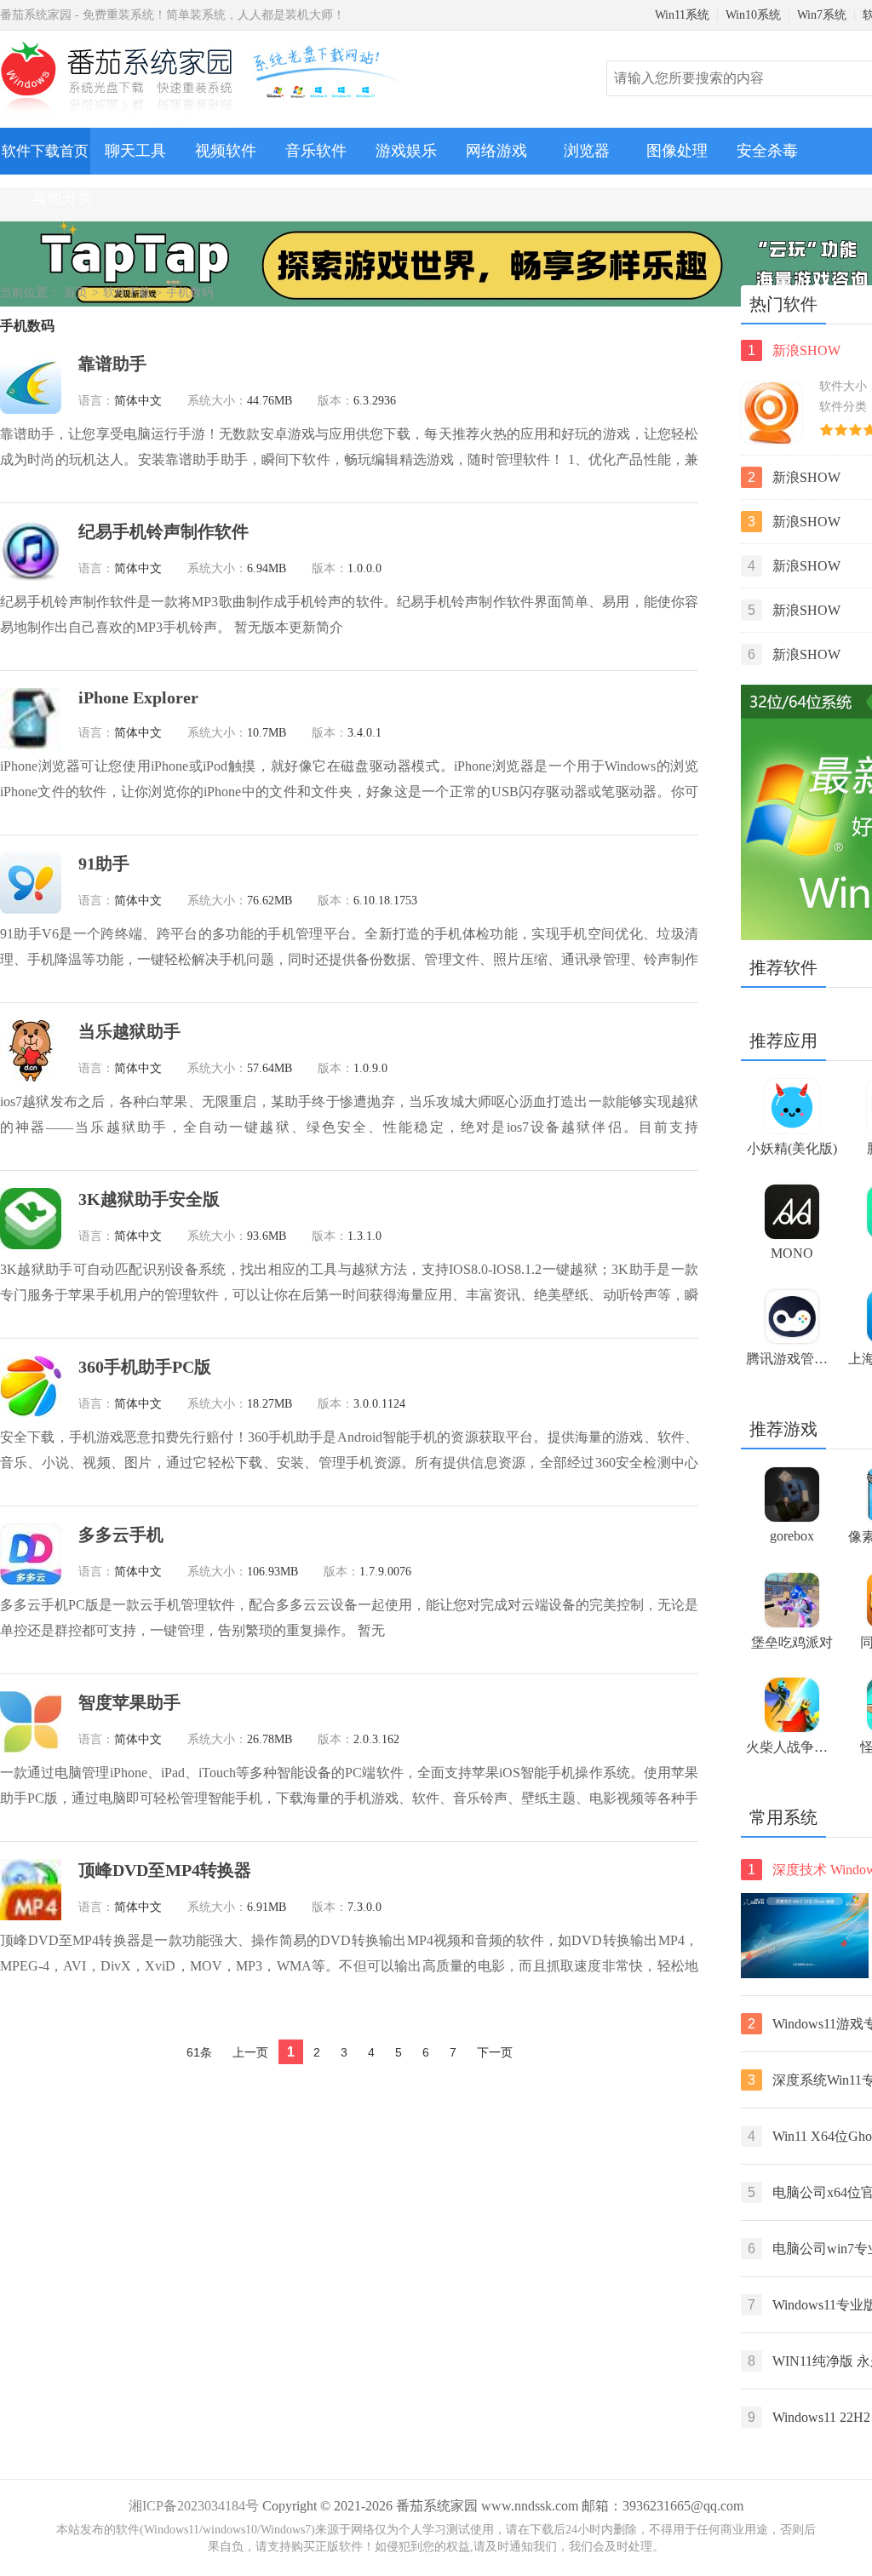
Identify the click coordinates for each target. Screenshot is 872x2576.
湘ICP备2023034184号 (194, 2506)
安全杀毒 (767, 151)
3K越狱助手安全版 (149, 1199)
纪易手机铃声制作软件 (163, 531)
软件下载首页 (45, 151)
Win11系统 (682, 15)
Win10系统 (753, 15)
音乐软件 (316, 151)
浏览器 (587, 151)
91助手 (104, 863)
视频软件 (226, 151)
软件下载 (127, 293)
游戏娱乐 (406, 151)
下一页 (495, 2052)
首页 (76, 293)
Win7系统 (822, 15)
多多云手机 (121, 1535)
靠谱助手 (112, 364)
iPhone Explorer (138, 697)
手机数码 (190, 293)
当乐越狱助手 (129, 1031)
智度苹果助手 (129, 1702)
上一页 (250, 2052)
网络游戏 (496, 151)
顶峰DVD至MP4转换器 (165, 1870)
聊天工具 (135, 151)
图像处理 (677, 151)
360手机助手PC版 (145, 1367)
